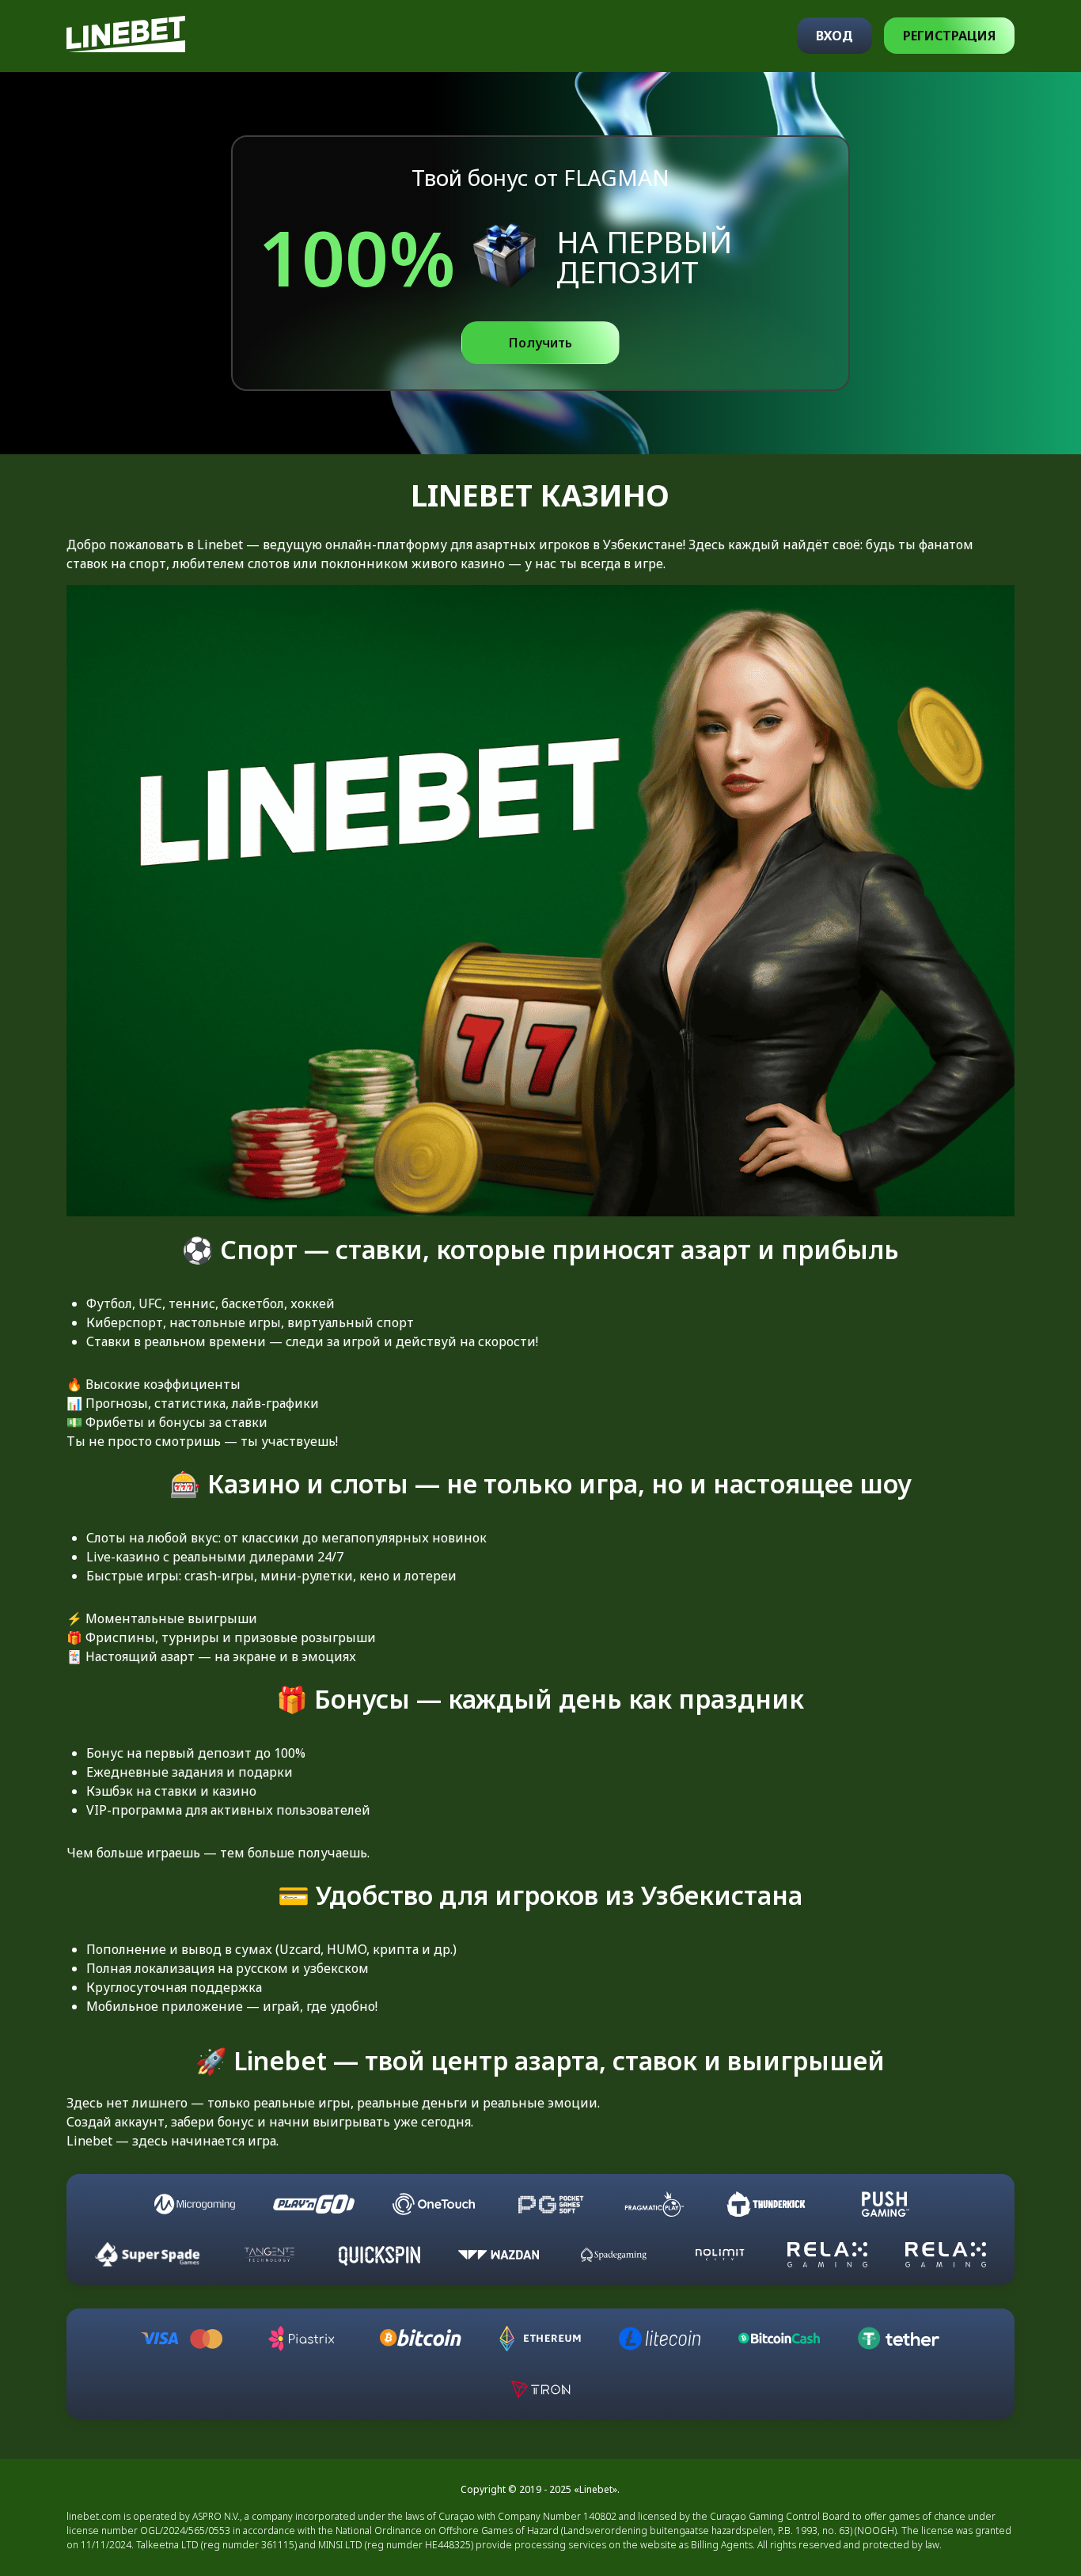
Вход (834, 36)
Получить (540, 343)
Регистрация (949, 36)
